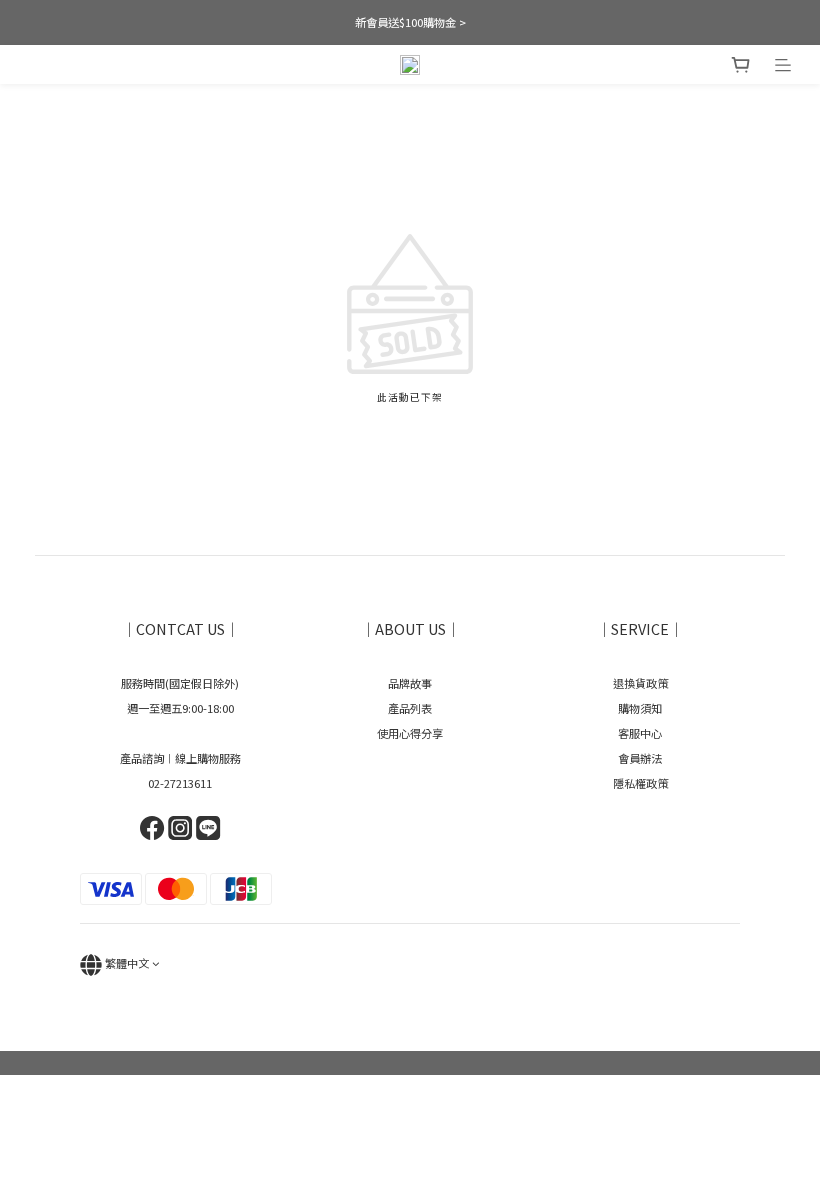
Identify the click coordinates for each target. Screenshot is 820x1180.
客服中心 (640, 733)
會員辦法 (640, 758)
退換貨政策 (640, 683)
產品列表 (410, 708)
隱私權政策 (640, 783)
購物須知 (640, 708)
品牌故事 (410, 683)
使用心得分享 (410, 733)
